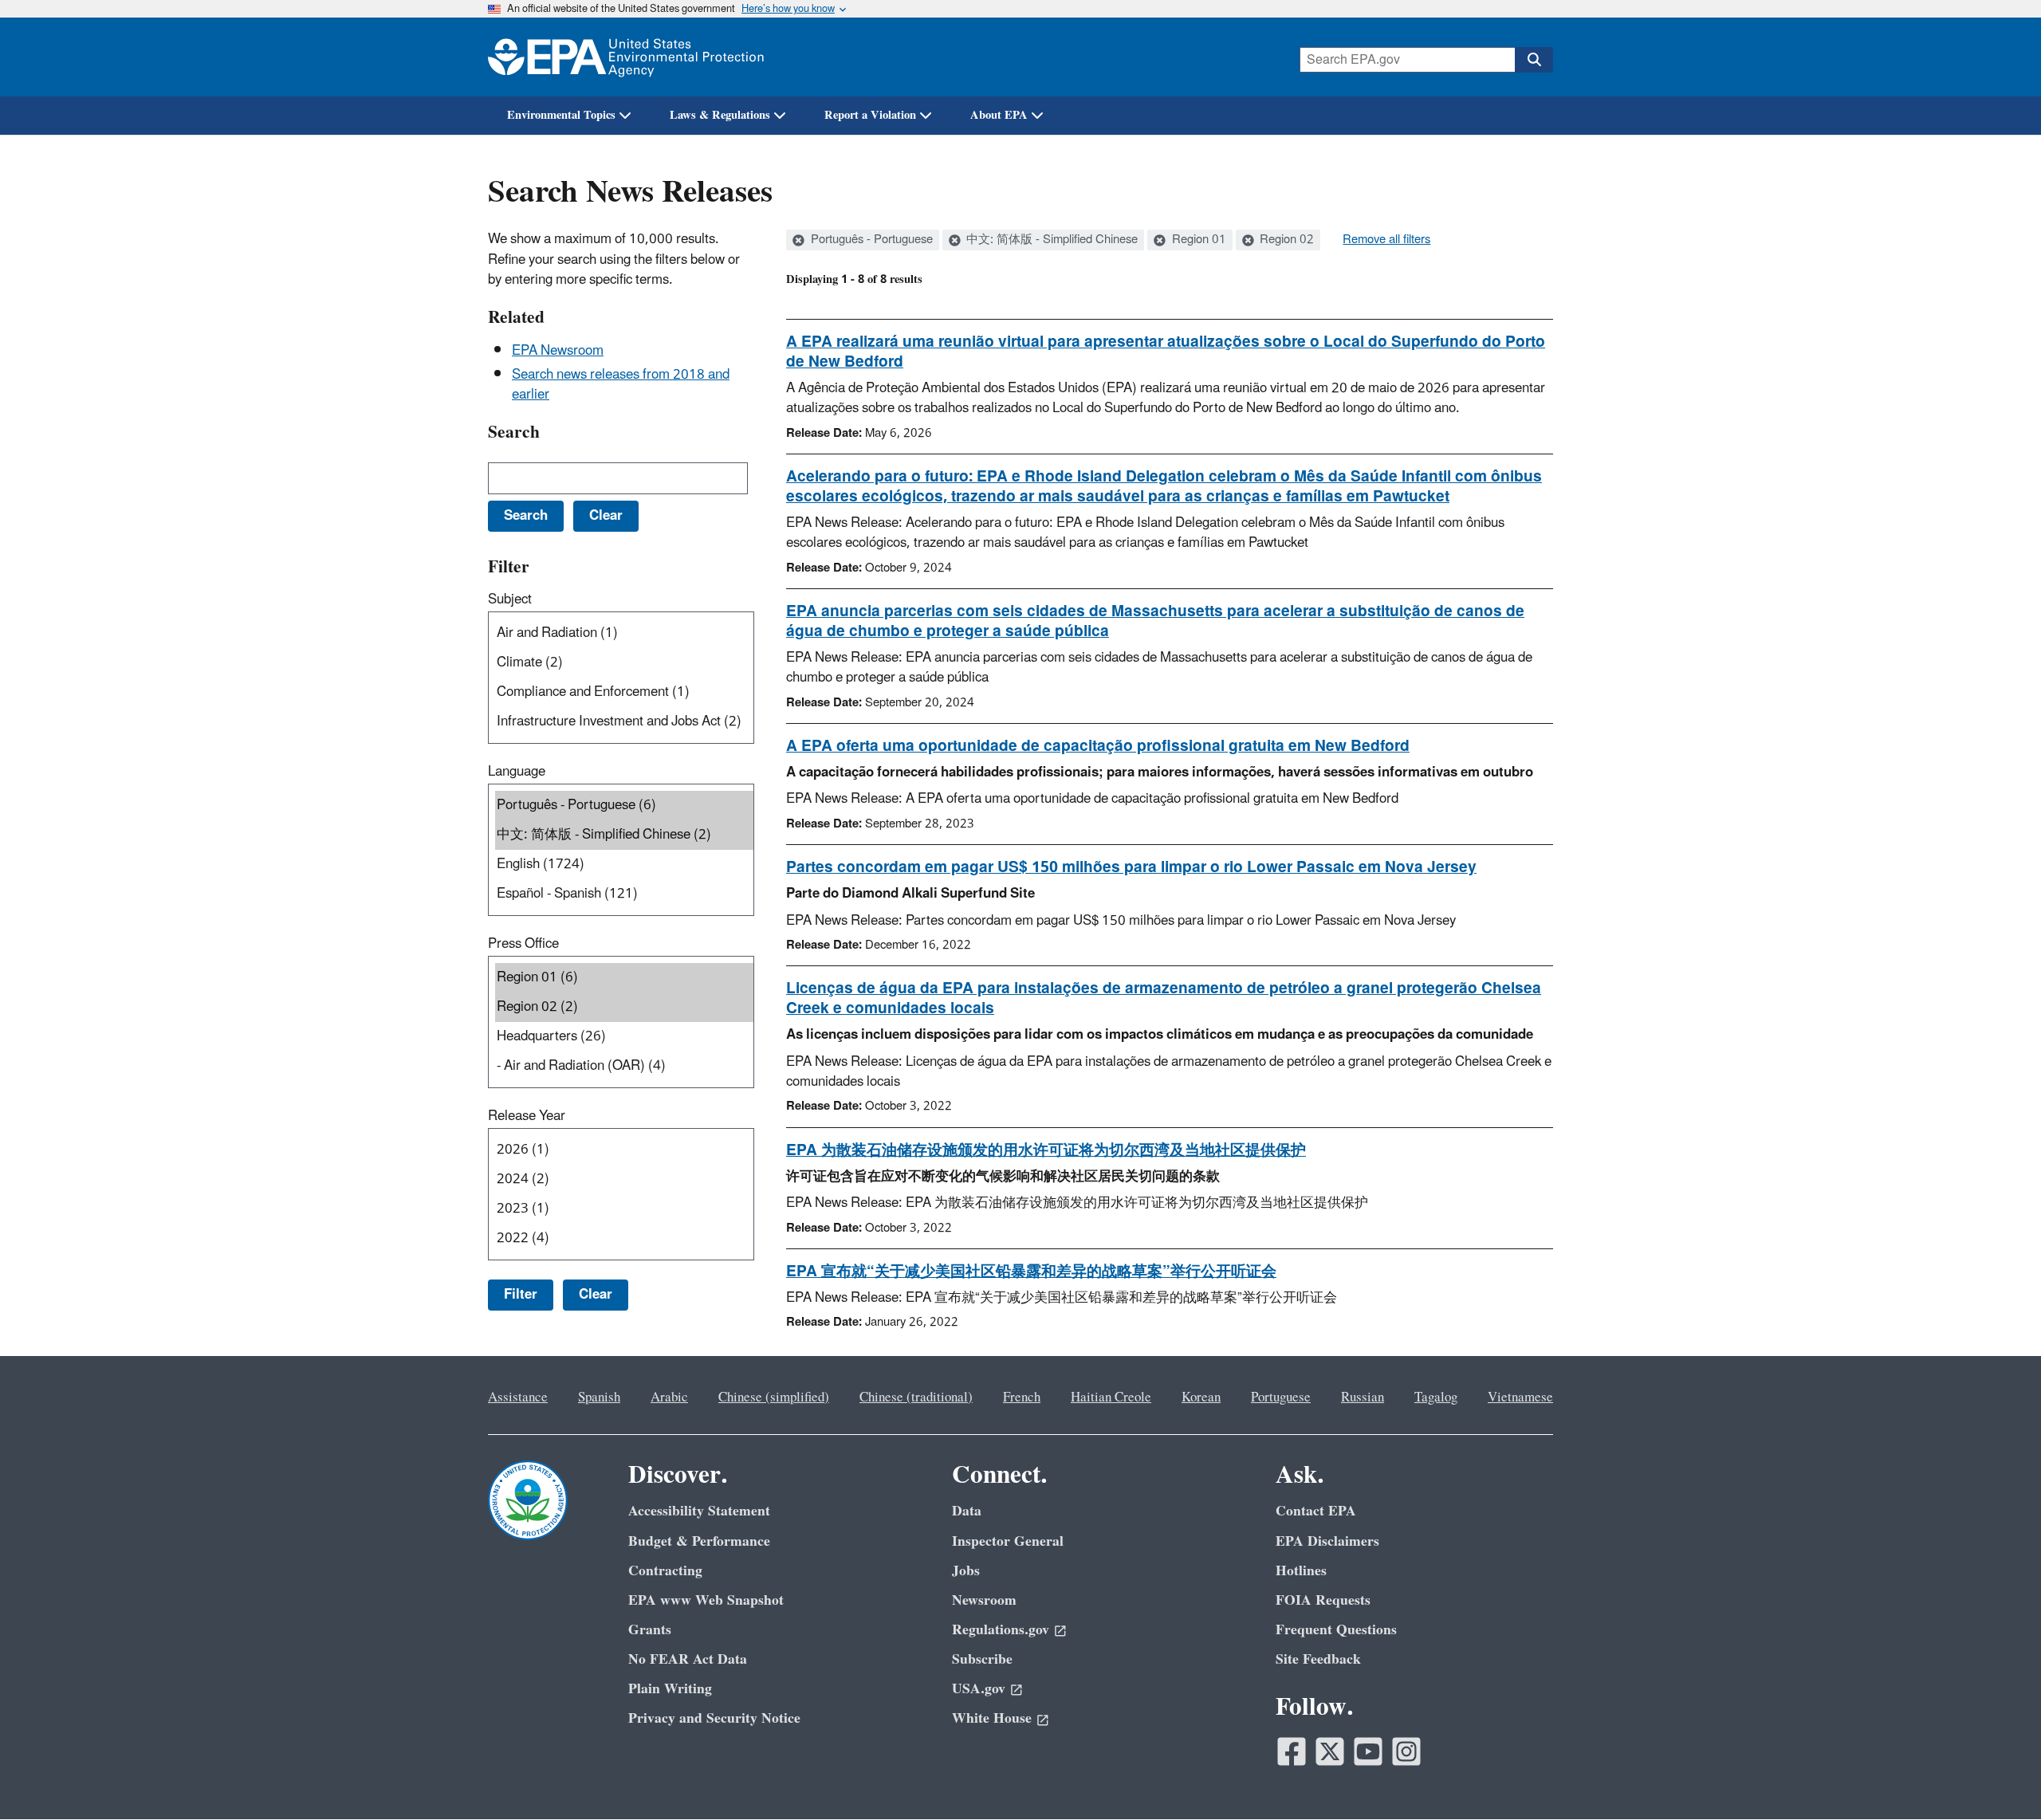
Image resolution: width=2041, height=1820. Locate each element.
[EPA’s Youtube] (1368, 1751)
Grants (650, 1630)
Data (967, 1511)
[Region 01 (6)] (624, 978)
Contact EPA (1316, 1511)
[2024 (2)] (624, 1179)
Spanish (599, 1397)
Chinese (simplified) (774, 1397)
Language (517, 772)
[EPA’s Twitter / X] (1330, 1751)
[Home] (626, 57)
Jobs (966, 1571)
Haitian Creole (1111, 1397)
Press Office (523, 944)
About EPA (999, 115)
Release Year (527, 1116)
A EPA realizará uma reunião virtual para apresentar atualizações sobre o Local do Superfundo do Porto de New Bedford (1166, 352)
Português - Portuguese (870, 240)
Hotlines (1301, 1571)
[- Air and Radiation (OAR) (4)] (624, 1066)
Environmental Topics (561, 115)
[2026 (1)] (624, 1150)
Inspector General (1008, 1541)
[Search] (1534, 60)
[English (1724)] (624, 865)
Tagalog (1436, 1397)
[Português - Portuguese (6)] (624, 806)
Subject (510, 599)
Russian (1363, 1397)
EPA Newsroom (558, 351)
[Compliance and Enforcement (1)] (624, 692)
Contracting (665, 1571)
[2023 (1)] (624, 1209)
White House (992, 1718)
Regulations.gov (1001, 1630)
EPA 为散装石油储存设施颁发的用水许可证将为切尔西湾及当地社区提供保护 (1046, 1150)
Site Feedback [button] (1318, 1659)
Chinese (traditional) (916, 1397)
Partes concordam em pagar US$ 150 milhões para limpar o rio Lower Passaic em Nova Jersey (1131, 867)
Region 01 (1197, 240)
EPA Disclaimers (1327, 1541)
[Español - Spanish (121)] (624, 894)
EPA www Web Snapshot (706, 1600)
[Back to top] (1997, 1776)
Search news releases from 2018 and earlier (621, 385)
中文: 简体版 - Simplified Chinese (1050, 240)
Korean (1201, 1397)
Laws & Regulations (720, 115)
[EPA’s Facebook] (1292, 1751)
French (1022, 1397)
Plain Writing (670, 1689)
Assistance (518, 1397)
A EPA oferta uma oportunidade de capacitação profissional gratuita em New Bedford (1098, 746)
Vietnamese (1520, 1397)
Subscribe (982, 1659)
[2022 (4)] (624, 1238)
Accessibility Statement (699, 1511)
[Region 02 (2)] (624, 1007)
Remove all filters (1386, 240)
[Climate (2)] (624, 663)
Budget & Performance (699, 1541)
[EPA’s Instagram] (1406, 1751)
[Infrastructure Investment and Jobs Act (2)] (624, 722)
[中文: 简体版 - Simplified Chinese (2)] (624, 835)
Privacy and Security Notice (714, 1718)
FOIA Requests (1323, 1600)
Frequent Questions (1336, 1630)
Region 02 (1285, 240)
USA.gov (979, 1689)
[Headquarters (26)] (624, 1037)
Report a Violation (870, 115)
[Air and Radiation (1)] (624, 633)
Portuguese (1281, 1397)
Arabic (669, 1397)
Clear (596, 1295)
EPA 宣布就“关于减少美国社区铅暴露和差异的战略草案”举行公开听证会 (1031, 1272)
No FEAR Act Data (688, 1659)
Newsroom (984, 1600)
